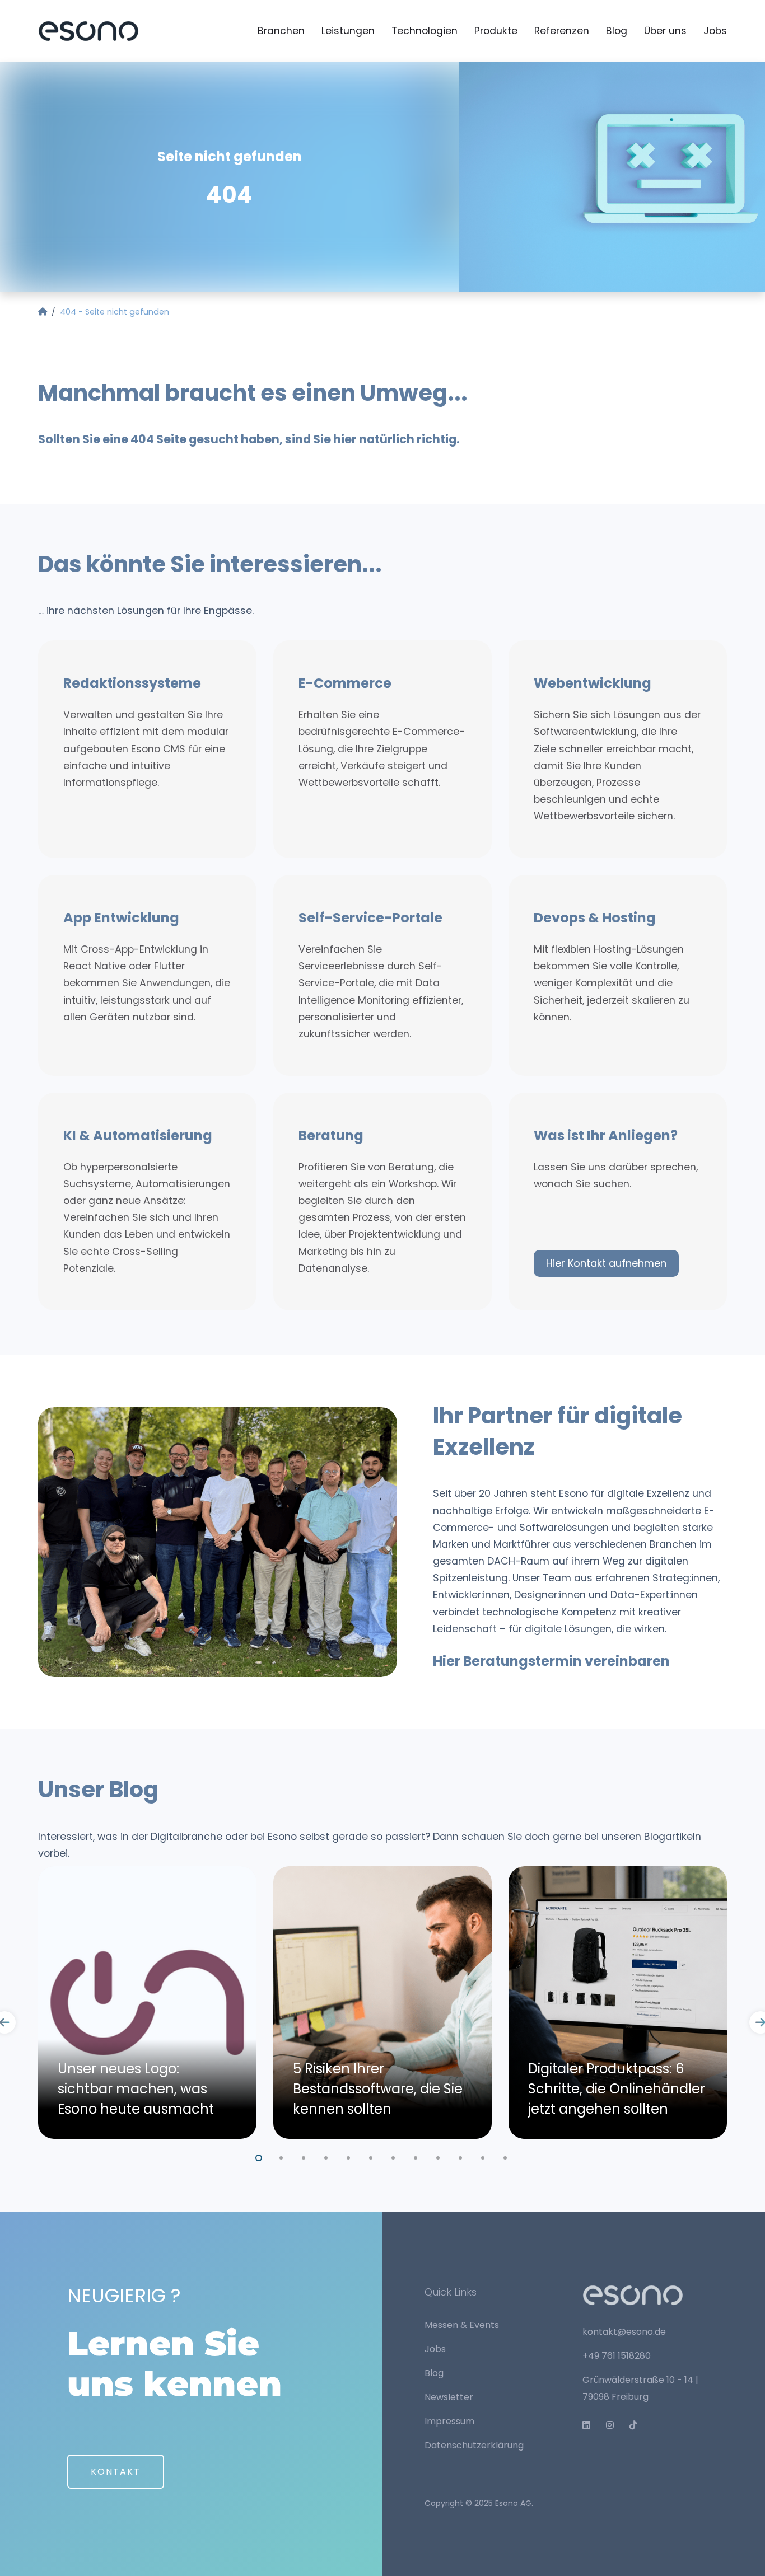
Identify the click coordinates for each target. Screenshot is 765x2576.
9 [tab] (439, 2156)
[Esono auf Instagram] (614, 2425)
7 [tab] (394, 2156)
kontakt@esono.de (624, 2332)
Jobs (715, 31)
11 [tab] (483, 2156)
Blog (617, 31)
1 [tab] (259, 2156)
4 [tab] (326, 2156)
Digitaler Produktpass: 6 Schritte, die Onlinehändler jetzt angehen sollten (617, 2089)
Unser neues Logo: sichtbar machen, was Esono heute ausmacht (136, 2089)
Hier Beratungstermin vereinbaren (551, 1661)
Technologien (425, 31)
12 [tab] (506, 2156)
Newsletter (449, 2397)
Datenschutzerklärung (474, 2445)
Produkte (496, 31)
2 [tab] (282, 2156)
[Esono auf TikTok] (638, 2425)
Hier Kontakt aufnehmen (606, 1263)
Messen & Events (462, 2325)
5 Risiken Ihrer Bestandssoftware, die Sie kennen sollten (378, 2089)
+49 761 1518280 (617, 2356)
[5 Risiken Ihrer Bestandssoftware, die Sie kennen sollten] (382, 2003)
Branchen (281, 31)
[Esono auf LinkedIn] (591, 2425)
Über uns (665, 31)
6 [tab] (371, 2156)
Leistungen (348, 31)
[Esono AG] (88, 30)
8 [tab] (416, 2156)
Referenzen (562, 31)
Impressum (449, 2421)
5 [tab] (349, 2156)
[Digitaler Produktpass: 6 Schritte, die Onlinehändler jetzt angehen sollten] (618, 2003)
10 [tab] (461, 2156)
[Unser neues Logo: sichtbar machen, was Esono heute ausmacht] (147, 2003)
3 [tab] (304, 2156)
